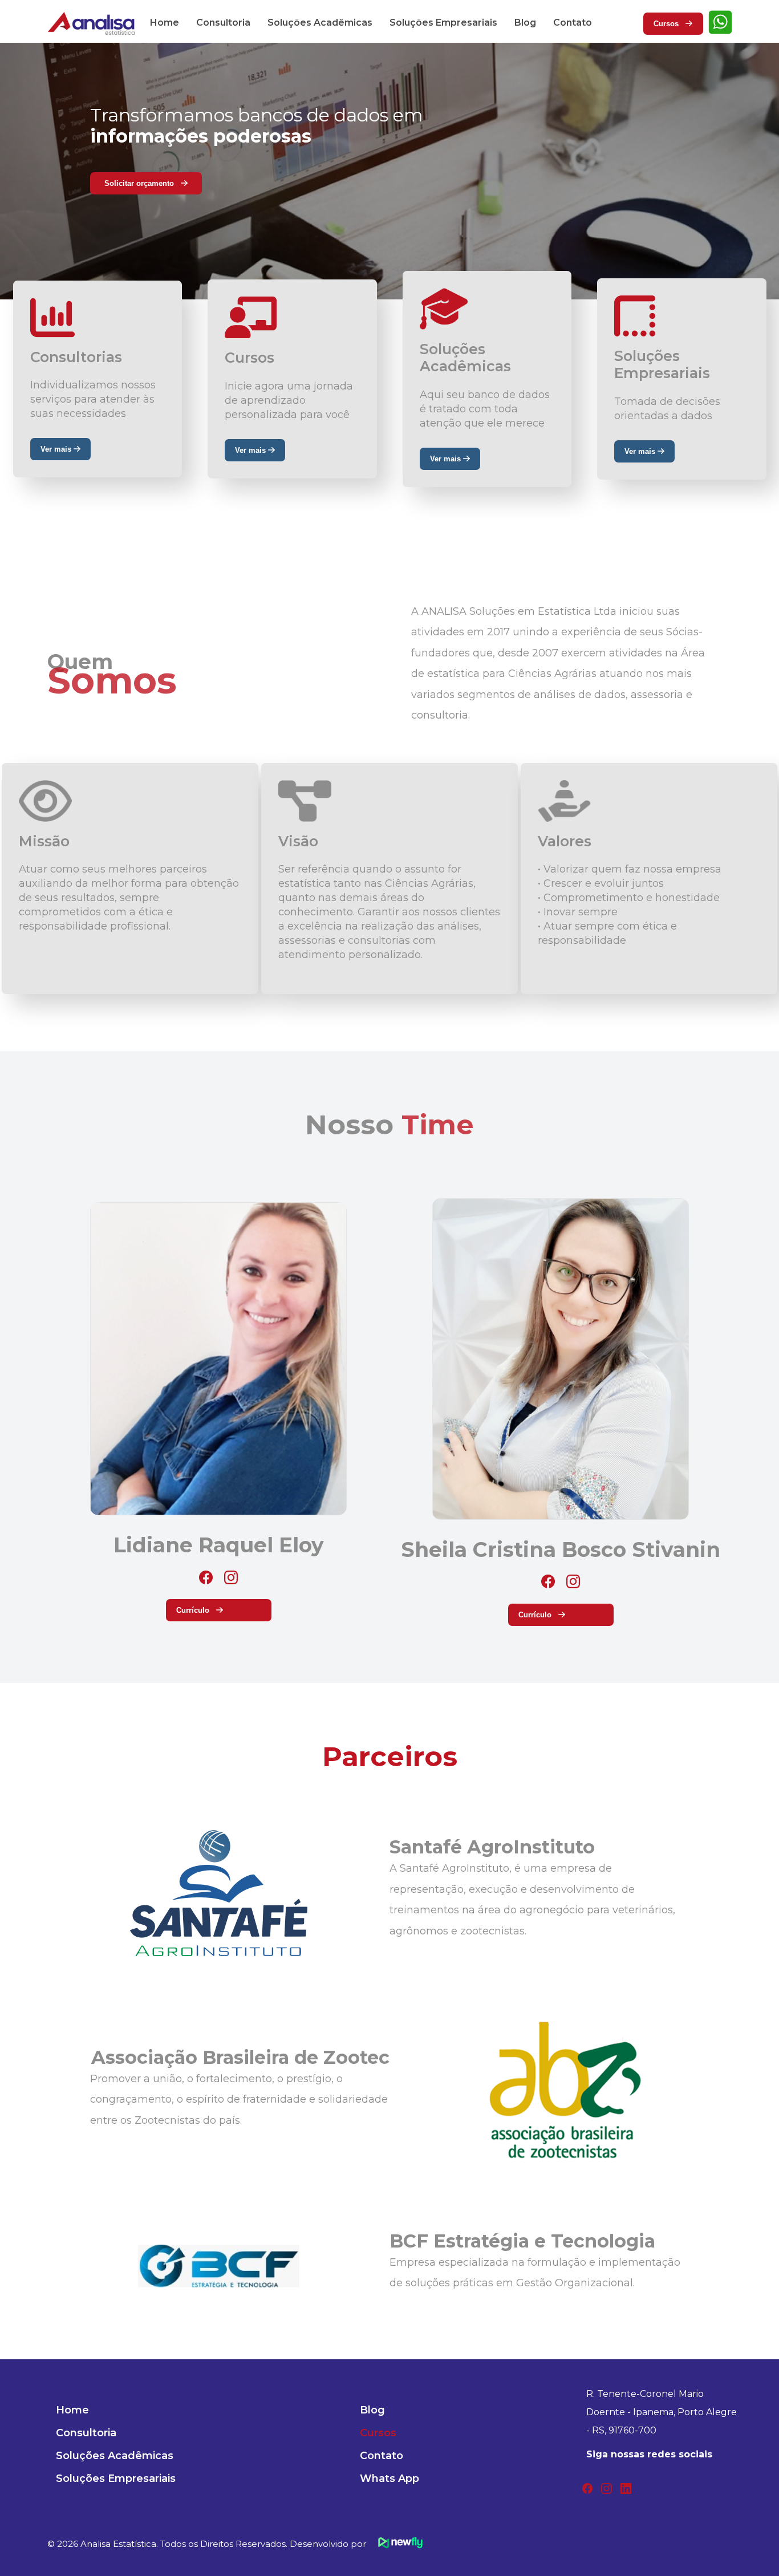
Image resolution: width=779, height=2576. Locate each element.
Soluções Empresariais (443, 23)
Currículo (196, 1610)
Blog (525, 23)
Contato (573, 23)
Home (165, 23)
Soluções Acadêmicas (320, 23)
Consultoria (223, 23)
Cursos (670, 24)
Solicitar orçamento (143, 183)
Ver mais (57, 449)
